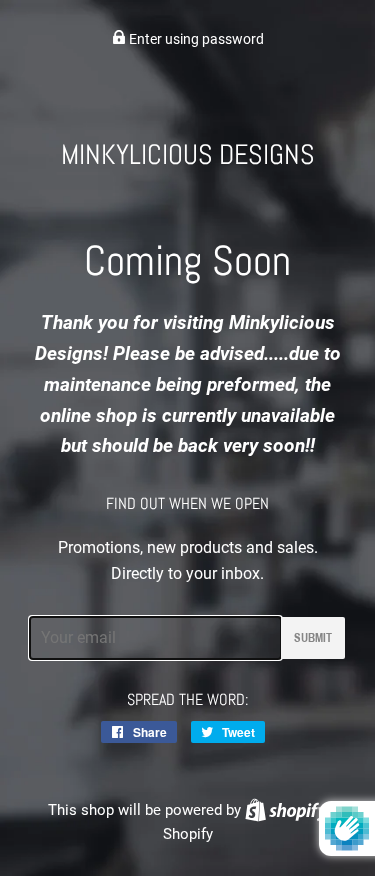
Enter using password (195, 39)
